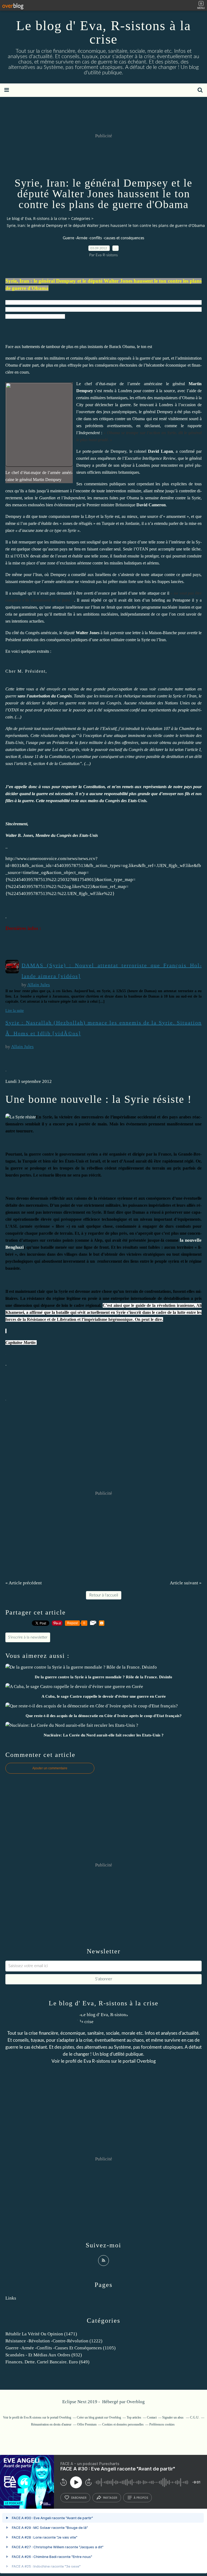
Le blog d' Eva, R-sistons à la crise (103, 32)
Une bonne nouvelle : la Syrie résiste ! (99, 1099)
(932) (44, 2355)
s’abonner (79, 2498)
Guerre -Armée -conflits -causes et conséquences (103, 238)
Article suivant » (186, 1583)
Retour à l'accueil (104, 1595)
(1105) (61, 2348)
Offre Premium (87, 2424)
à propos (141, 2498)
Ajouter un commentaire (50, 1768)
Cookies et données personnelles (123, 2424)
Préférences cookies (162, 2424)
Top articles (134, 2417)
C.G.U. (195, 2417)
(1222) (54, 2341)
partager (110, 2498)
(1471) (41, 2334)
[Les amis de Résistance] (21, 1117)
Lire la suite (15, 1011)
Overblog (136, 2402)
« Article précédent (24, 1583)
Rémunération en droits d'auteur (51, 2424)
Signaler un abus (173, 2417)
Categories (81, 218)
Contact (152, 2417)
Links (11, 2298)
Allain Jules (39, 985)
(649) (47, 2362)
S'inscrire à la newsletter (28, 1637)
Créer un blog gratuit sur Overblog (99, 2417)
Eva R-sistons (97, 2061)
